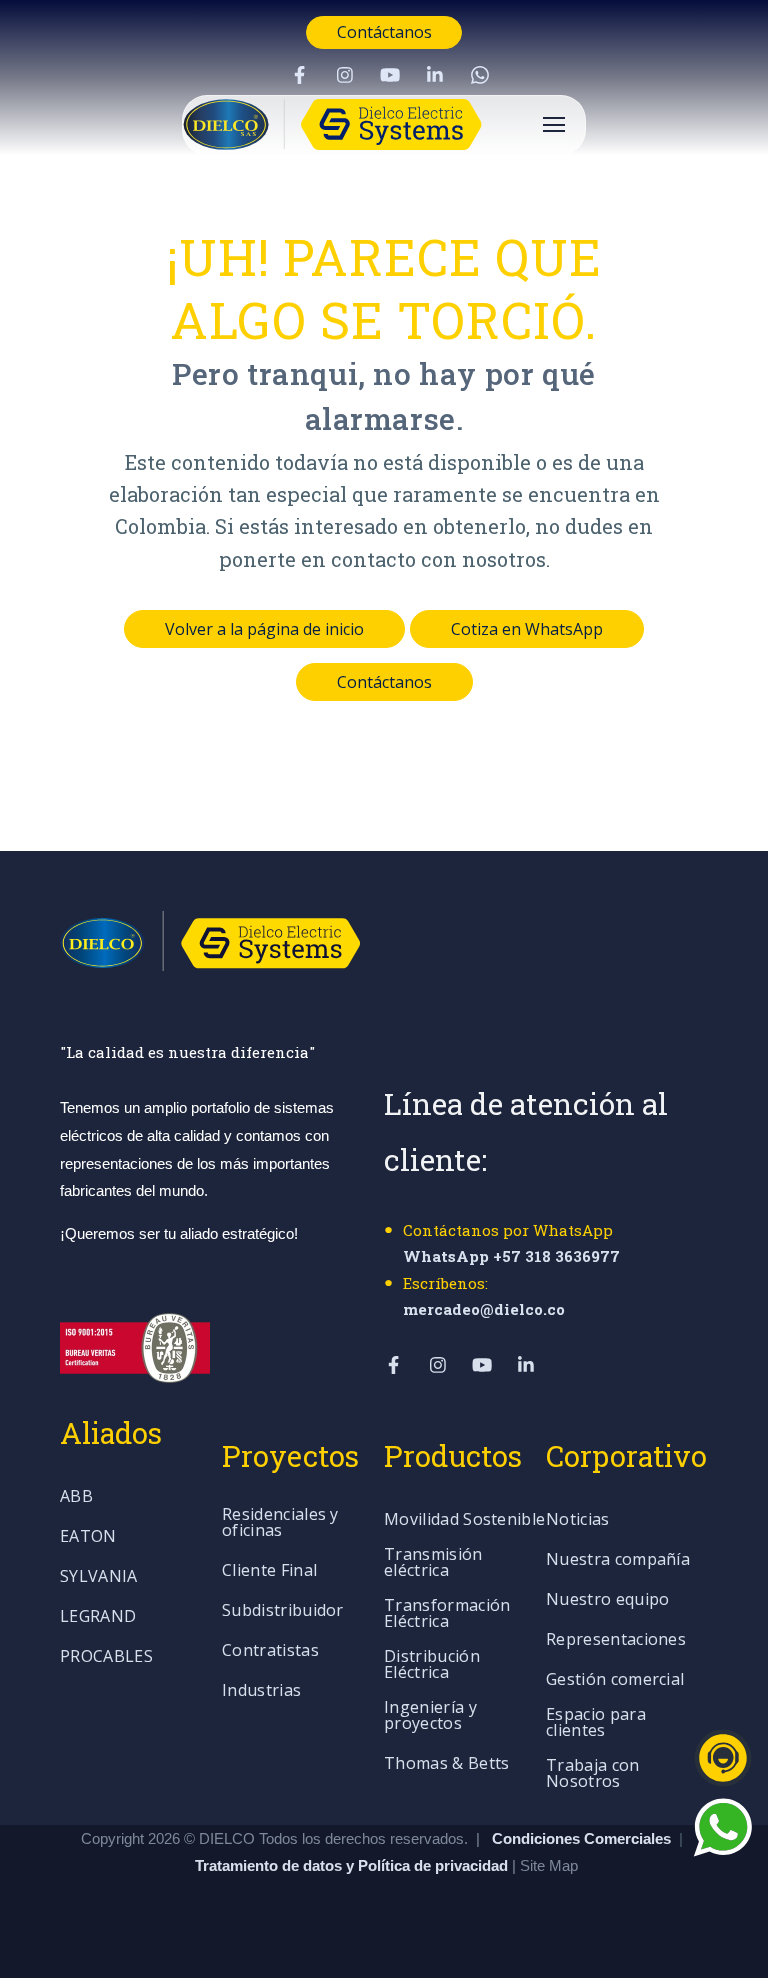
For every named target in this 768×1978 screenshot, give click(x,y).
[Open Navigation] (554, 124)
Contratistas (270, 1651)
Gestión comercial (615, 1680)
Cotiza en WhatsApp (527, 629)
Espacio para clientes (596, 1723)
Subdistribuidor (283, 1611)
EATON (88, 1537)
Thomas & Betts (446, 1764)
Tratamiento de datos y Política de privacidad (353, 1865)
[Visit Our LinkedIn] (435, 75)
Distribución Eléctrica (432, 1665)
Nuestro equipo (607, 1600)
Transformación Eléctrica (447, 1614)
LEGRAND (98, 1617)
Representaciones (616, 1640)
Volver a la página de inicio (264, 629)
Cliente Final (269, 1571)
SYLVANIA (99, 1577)
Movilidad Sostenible (464, 1520)
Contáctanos (384, 32)
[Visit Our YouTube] (390, 75)
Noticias (578, 1520)
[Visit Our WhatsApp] (480, 75)
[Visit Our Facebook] (300, 75)
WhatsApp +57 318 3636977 (511, 1256)
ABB (76, 1497)
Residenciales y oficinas (280, 1523)
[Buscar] (733, 413)
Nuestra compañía (618, 1560)
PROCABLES (106, 1657)
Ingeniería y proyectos (430, 1716)
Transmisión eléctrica (433, 1563)
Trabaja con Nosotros (593, 1774)
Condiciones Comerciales (581, 1838)
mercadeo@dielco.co (484, 1309)
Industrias (261, 1691)
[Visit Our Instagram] (345, 75)
